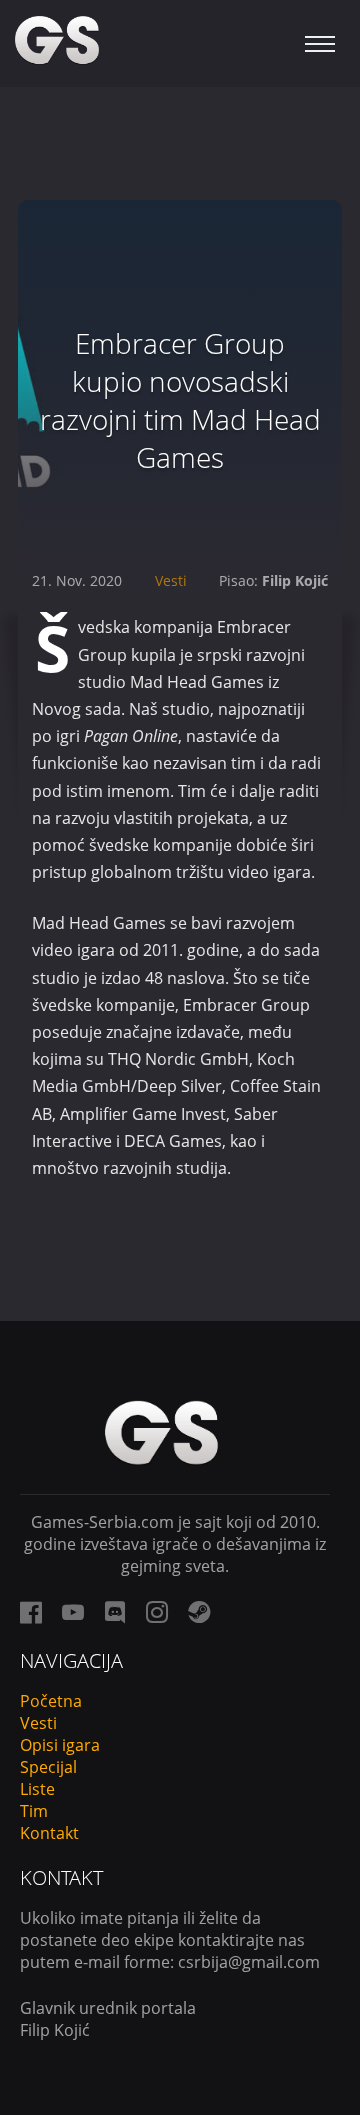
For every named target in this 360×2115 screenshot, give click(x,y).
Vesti (171, 580)
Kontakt (49, 1833)
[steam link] (199, 1612)
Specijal (48, 1767)
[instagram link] (157, 1612)
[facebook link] (31, 1612)
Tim (34, 1811)
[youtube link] (73, 1612)
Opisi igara (60, 1745)
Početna (51, 1701)
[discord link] (115, 1612)
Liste (37, 1789)
